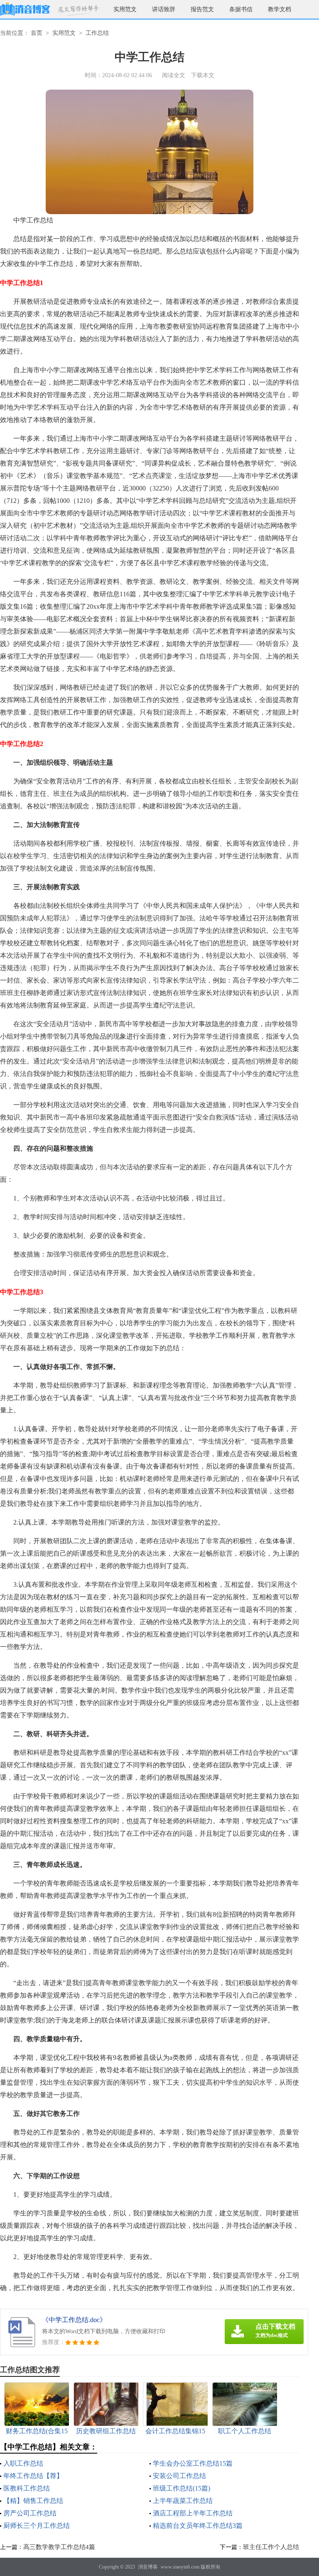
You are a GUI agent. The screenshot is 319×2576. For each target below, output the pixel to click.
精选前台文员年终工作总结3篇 (198, 2526)
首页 (37, 33)
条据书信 (241, 9)
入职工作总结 (23, 2463)
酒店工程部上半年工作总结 (193, 2513)
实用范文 (125, 9)
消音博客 (148, 2567)
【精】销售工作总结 (33, 2501)
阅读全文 (174, 75)
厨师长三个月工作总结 (37, 2526)
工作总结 (97, 33)
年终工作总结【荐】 (33, 2476)
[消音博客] (25, 9)
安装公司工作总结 (179, 2476)
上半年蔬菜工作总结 (183, 2501)
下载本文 (203, 75)
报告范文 (202, 9)
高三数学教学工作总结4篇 (59, 2547)
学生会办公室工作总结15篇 (193, 2463)
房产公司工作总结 (30, 2513)
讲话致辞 (164, 9)
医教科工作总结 (27, 2488)
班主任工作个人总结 (271, 2547)
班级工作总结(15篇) (182, 2488)
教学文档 (280, 9)
